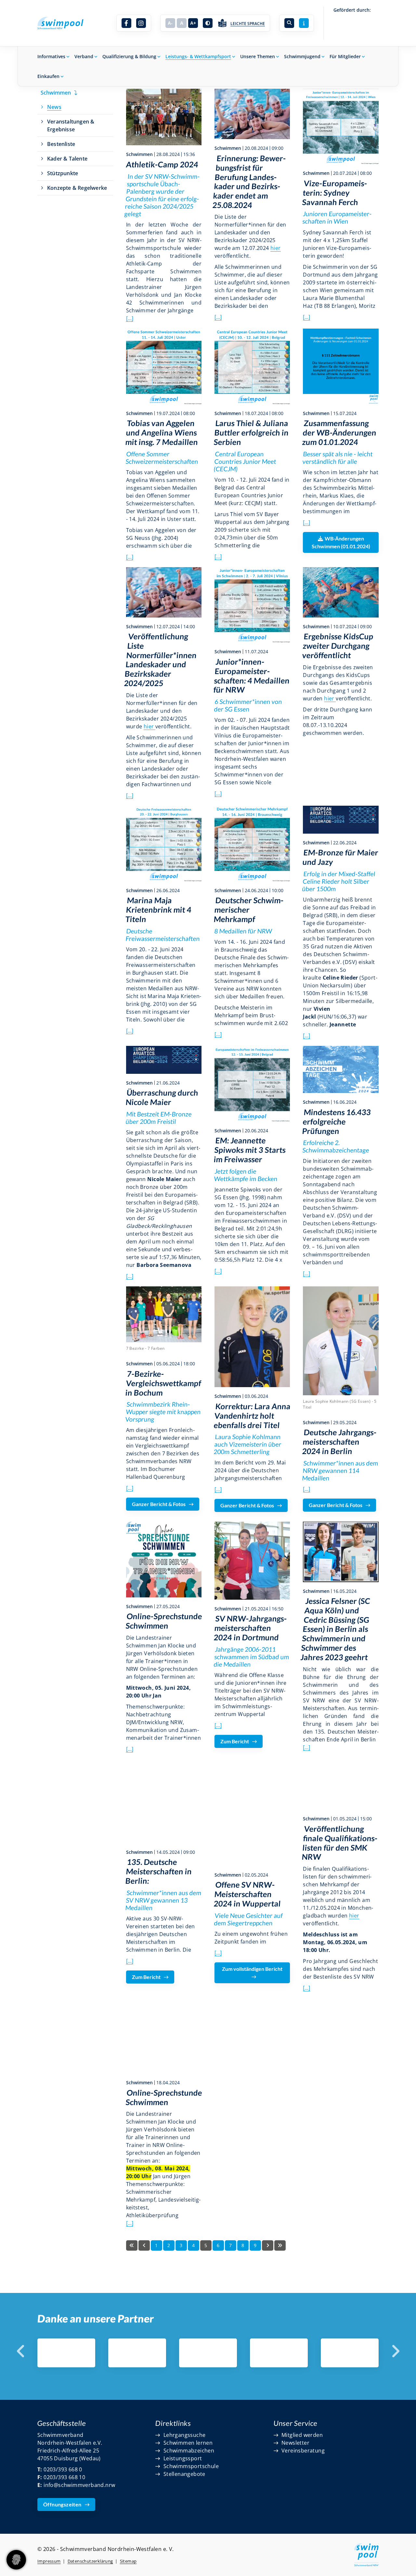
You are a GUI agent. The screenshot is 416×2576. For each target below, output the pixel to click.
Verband (84, 56)
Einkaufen (48, 76)
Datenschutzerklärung (90, 2561)
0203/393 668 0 (63, 2469)
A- (170, 23)
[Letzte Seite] (280, 2245)
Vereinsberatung (303, 2451)
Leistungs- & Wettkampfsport (198, 56)
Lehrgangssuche (185, 2435)
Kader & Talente (67, 159)
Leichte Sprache (248, 24)
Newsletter (295, 2443)
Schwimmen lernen (188, 2443)
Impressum (49, 2561)
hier (276, 248)
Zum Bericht (235, 1741)
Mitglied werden (302, 2435)
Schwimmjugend (302, 56)
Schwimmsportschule (191, 2466)
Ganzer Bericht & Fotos (159, 1504)
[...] (130, 318)
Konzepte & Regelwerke (77, 188)
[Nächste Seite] (268, 2245)
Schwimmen (56, 93)
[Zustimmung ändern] (16, 2560)
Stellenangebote (184, 2474)
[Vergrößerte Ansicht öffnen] (164, 117)
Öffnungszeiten (62, 2504)
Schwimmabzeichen (189, 2451)
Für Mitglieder (345, 56)
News (54, 107)
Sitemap (128, 2561)
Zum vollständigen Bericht (252, 1969)
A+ (193, 23)
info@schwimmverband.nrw (79, 2485)
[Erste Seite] (132, 2245)
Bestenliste (61, 144)
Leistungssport (183, 2458)
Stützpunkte (63, 173)
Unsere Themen (258, 56)
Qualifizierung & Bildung (129, 56)
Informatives (51, 56)
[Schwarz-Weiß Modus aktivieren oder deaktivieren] (208, 23)
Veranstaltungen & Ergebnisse (71, 125)
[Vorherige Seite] (144, 2245)
